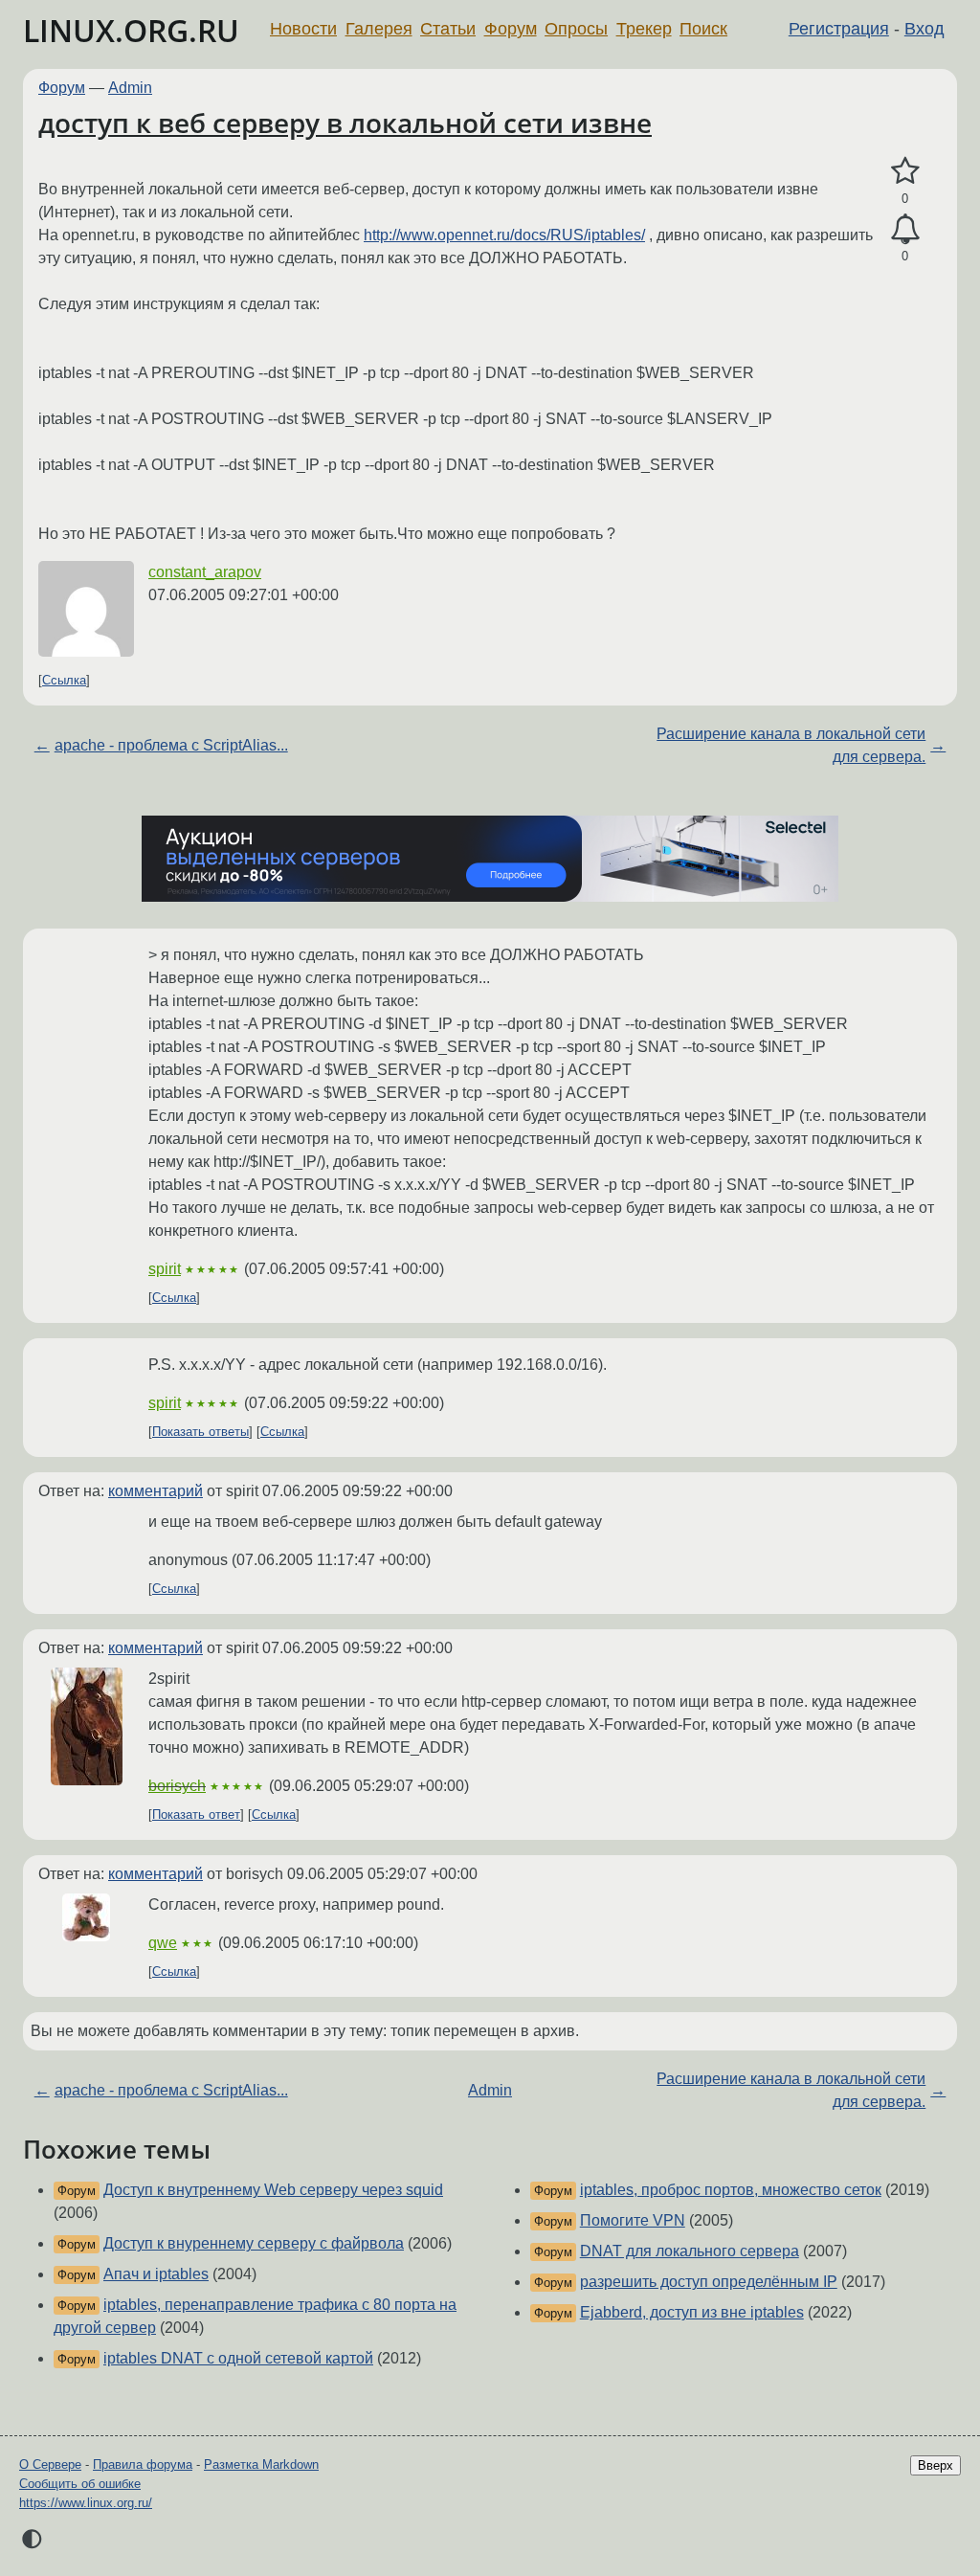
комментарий (156, 1491)
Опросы (576, 29)
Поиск (703, 29)
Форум (511, 29)
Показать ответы (200, 1432)
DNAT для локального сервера (690, 2251)
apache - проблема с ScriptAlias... (171, 745)
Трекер (644, 29)
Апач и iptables (156, 2274)
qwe (163, 1943)
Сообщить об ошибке (80, 2484)
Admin (130, 88)
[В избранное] (905, 171)
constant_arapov (205, 572)
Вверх (935, 2465)
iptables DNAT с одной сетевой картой (238, 2358)
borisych (177, 1786)
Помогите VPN (633, 2220)
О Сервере (50, 2464)
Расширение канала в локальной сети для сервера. (791, 745)
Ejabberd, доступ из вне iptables (692, 2312)
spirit (165, 1269)
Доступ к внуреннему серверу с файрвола (254, 2243)
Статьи (448, 29)
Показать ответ (196, 1814)
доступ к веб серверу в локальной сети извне (345, 123)
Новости (303, 29)
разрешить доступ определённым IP (709, 2282)
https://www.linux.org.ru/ (86, 2503)
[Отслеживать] (905, 230)
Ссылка (64, 680)
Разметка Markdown (261, 2464)
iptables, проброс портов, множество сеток (731, 2190)
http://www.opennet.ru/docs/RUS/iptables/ (504, 235)
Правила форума (143, 2464)
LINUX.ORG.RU (131, 30)
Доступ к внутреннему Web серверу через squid (273, 2190)
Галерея (379, 29)
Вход (924, 29)
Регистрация (839, 29)
